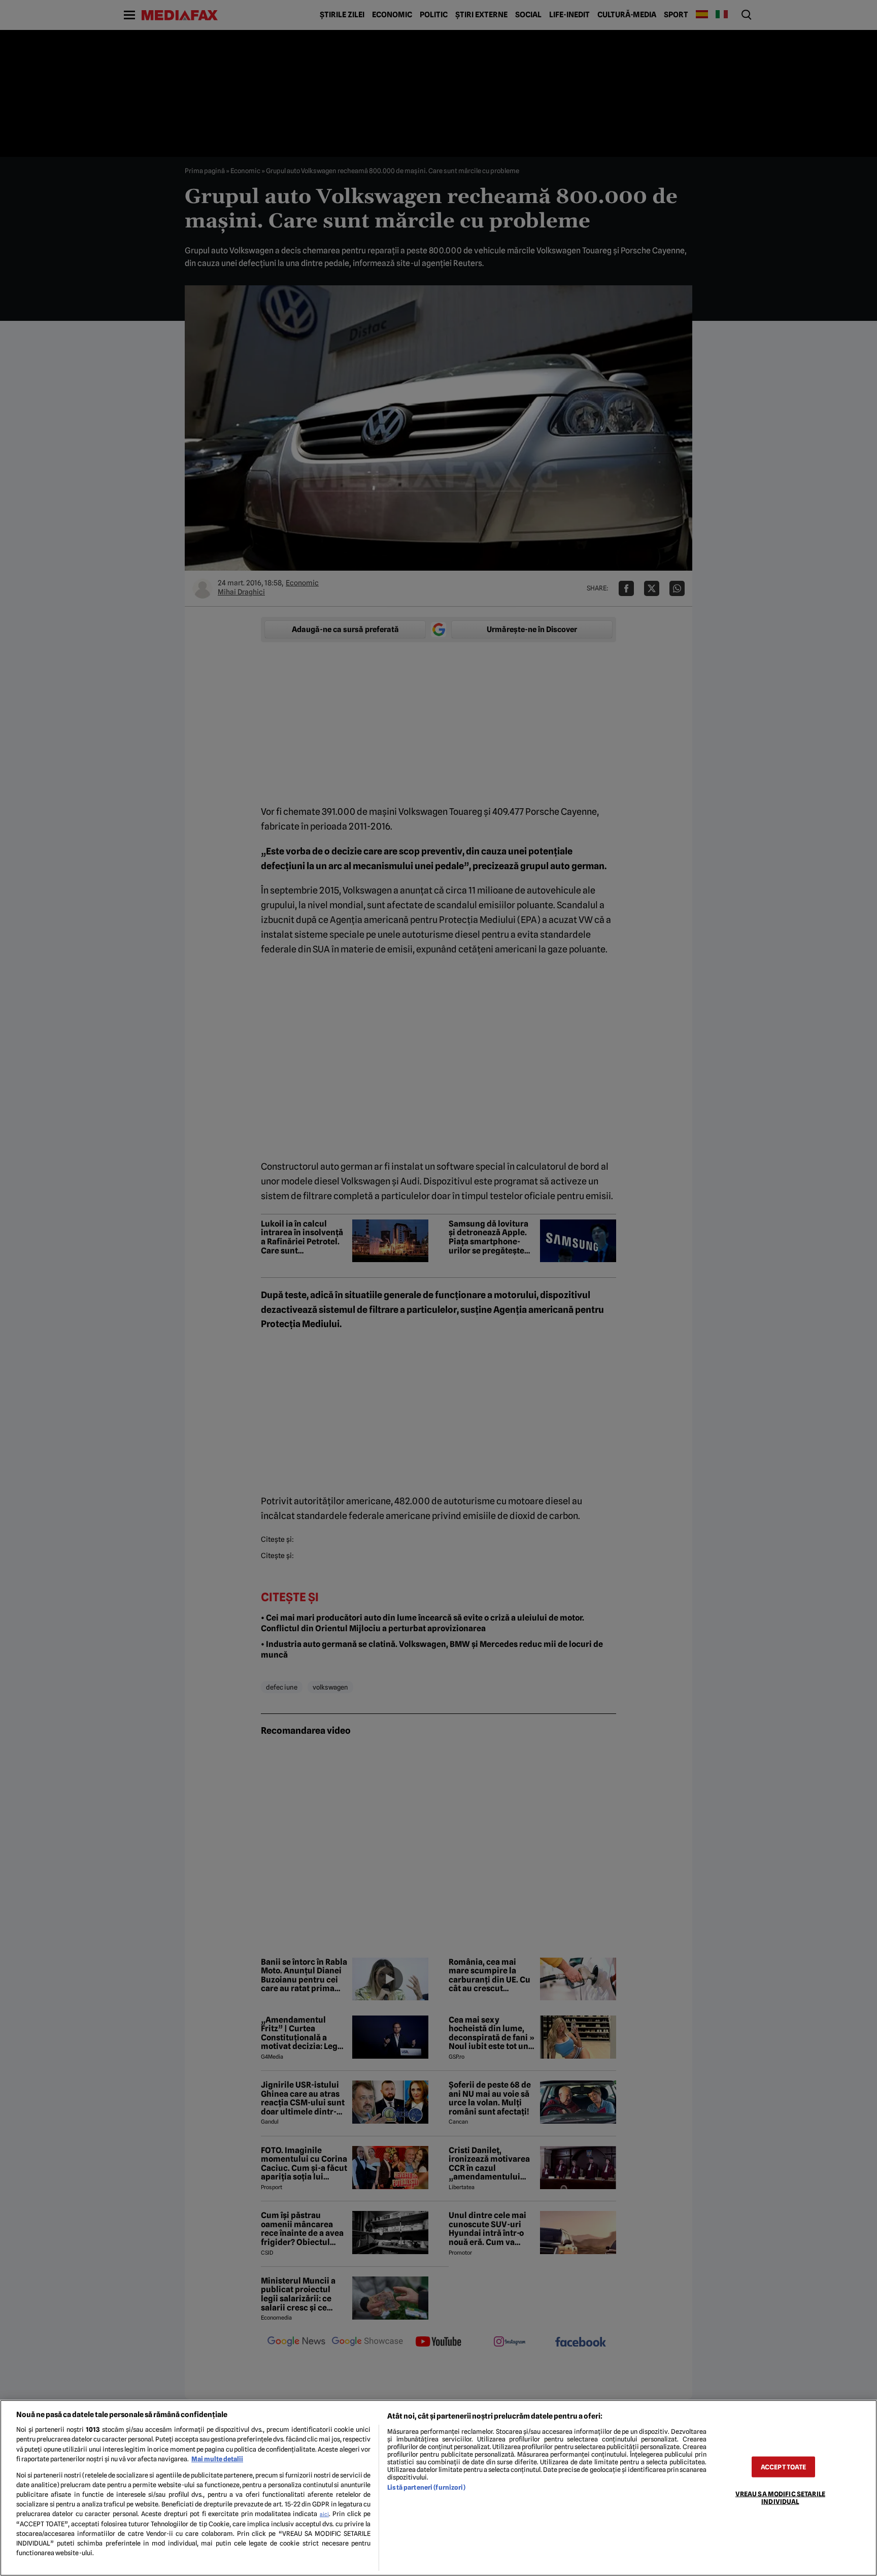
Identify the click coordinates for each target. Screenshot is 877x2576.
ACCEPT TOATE (784, 2467)
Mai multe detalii (217, 2459)
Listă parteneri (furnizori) (426, 2487)
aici (324, 2514)
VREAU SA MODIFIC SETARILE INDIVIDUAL (780, 2497)
